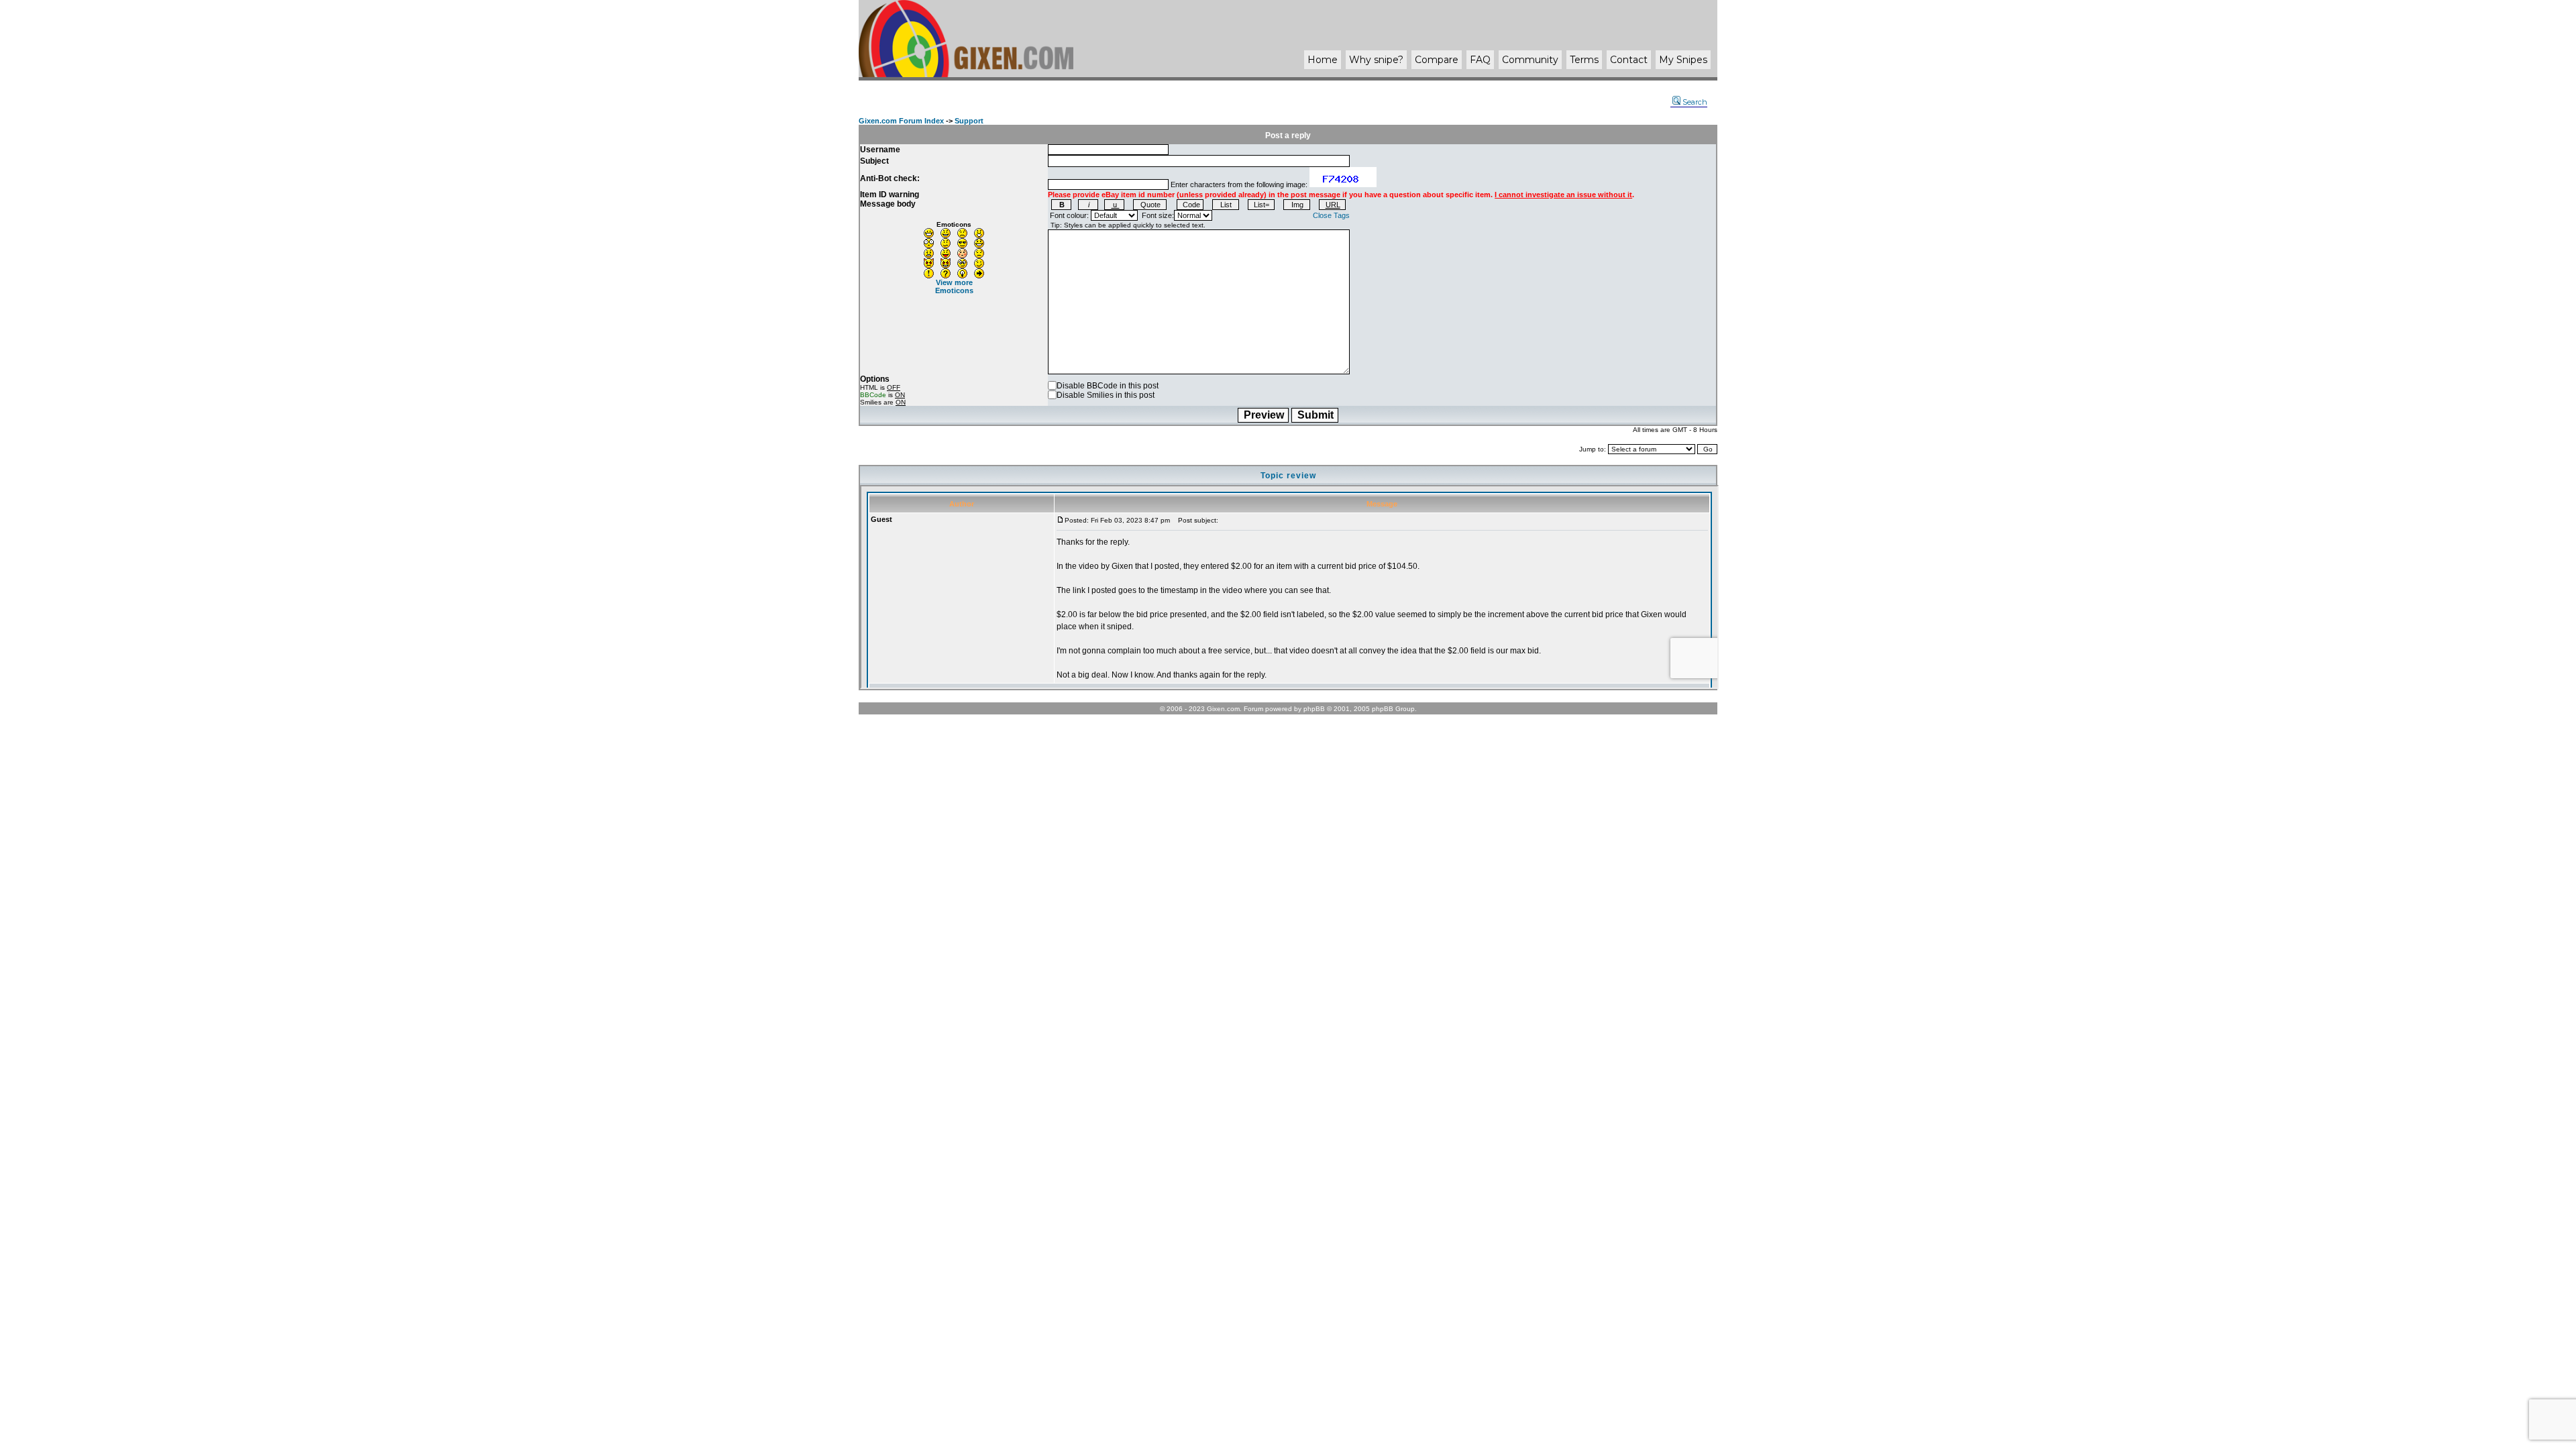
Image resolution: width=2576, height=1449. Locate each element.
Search (1695, 102)
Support (969, 121)
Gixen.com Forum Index (901, 121)
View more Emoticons (954, 286)
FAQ (1480, 60)
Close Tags (1331, 215)
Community (1530, 60)
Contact (1629, 60)
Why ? (1376, 60)
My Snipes (1683, 60)
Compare (1437, 60)
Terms (1584, 60)
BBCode (873, 395)
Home (1323, 60)
